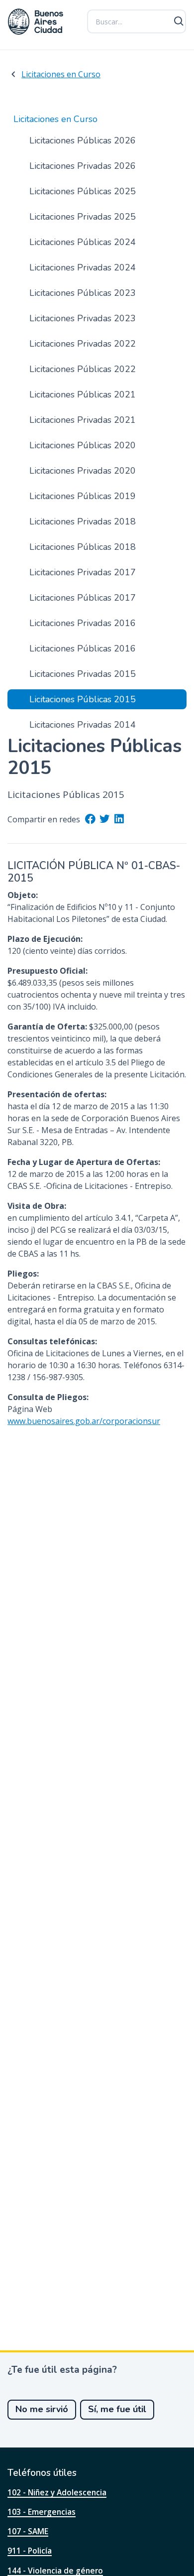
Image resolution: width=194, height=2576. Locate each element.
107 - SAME (28, 2531)
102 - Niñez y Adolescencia (57, 2492)
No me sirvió (42, 2409)
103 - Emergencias (42, 2512)
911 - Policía (30, 2551)
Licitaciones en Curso (61, 74)
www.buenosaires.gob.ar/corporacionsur (84, 1421)
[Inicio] (36, 22)
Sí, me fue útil (117, 2409)
